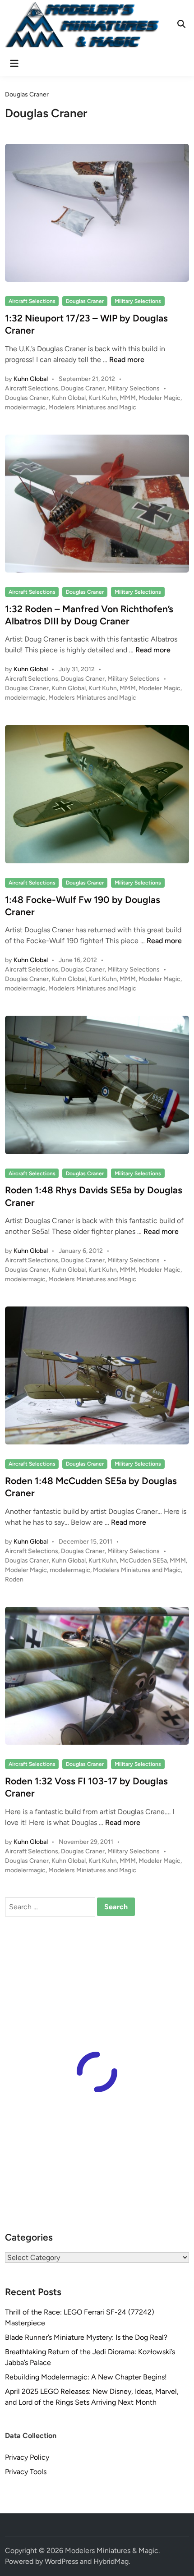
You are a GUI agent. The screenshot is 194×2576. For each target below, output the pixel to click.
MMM (128, 398)
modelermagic (25, 407)
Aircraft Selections (32, 301)
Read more (127, 360)
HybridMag (111, 2561)
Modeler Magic (159, 398)
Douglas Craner (85, 301)
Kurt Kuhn (103, 398)
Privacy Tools (26, 2472)
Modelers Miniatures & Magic (112, 2551)
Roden (14, 1579)
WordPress (61, 2561)
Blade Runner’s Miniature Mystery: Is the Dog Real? (86, 2337)
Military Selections (138, 301)
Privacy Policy (27, 2457)
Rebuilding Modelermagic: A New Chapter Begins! (86, 2377)
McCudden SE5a (143, 1561)
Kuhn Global (31, 379)
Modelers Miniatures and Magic (92, 407)
